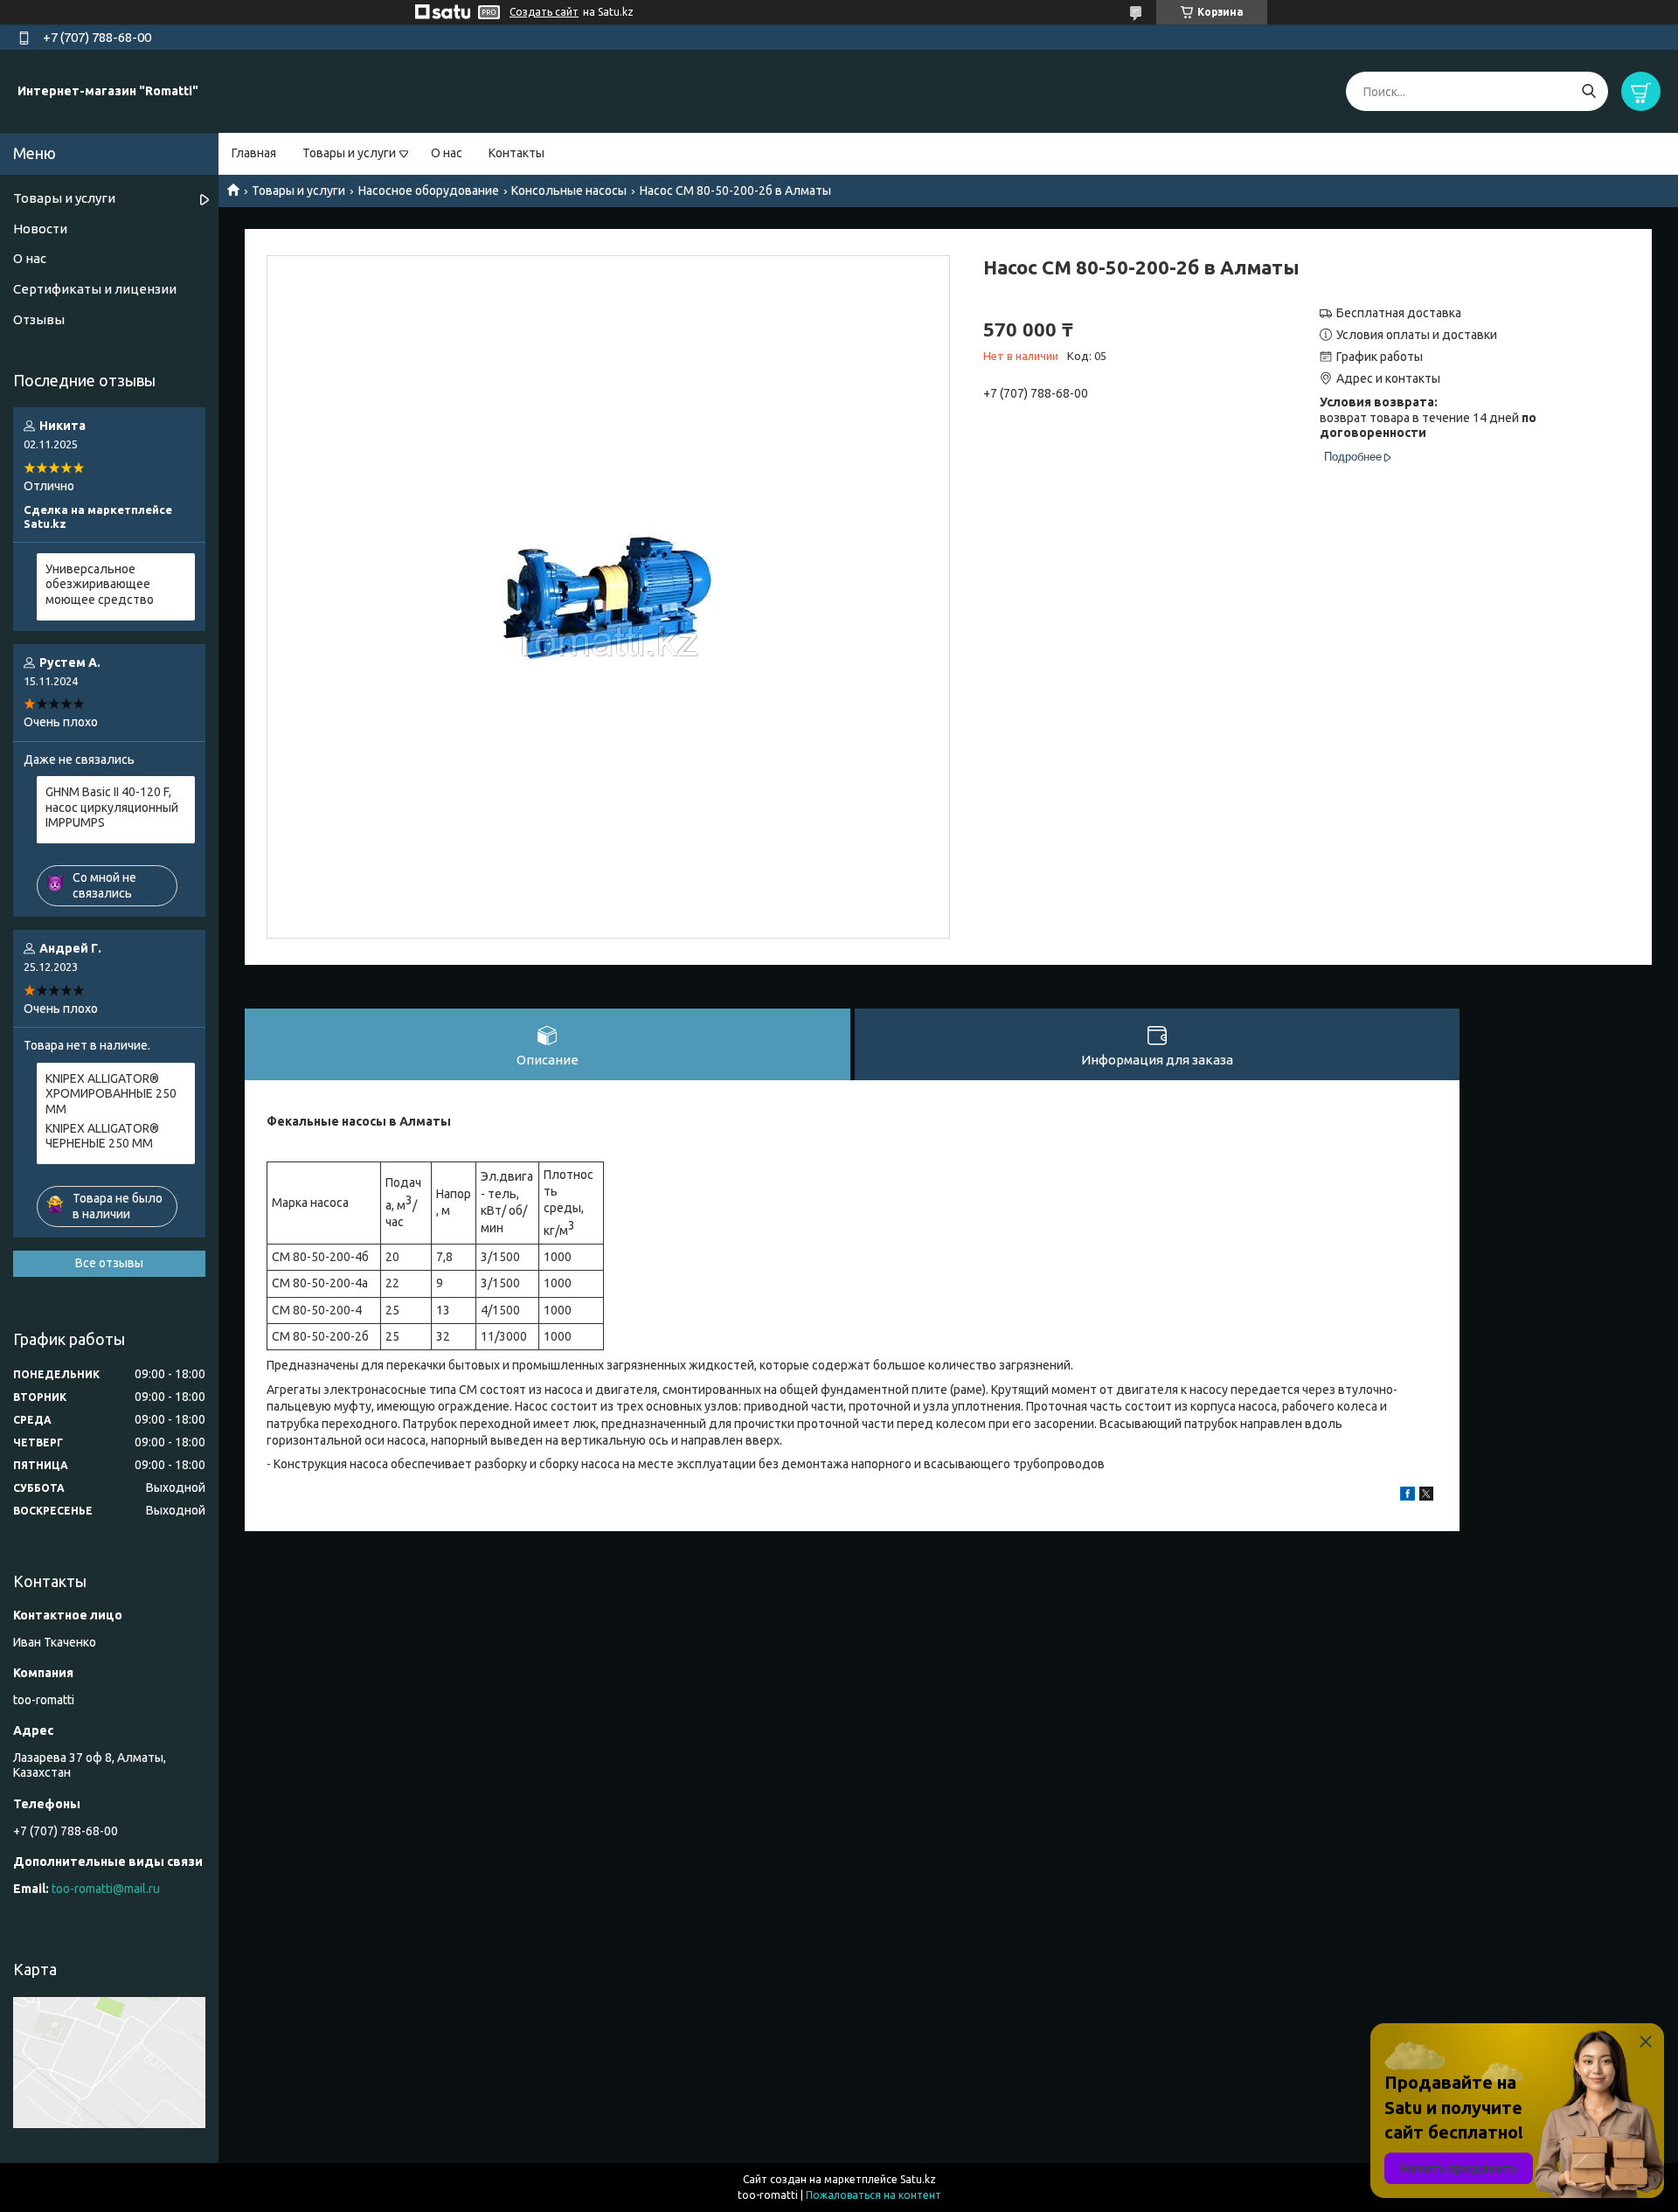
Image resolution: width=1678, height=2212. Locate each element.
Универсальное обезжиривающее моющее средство (100, 584)
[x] (1426, 1496)
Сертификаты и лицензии (95, 289)
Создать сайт (544, 12)
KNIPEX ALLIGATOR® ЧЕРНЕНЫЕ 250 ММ (102, 1136)
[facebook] (1408, 1496)
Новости (40, 229)
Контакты (517, 153)
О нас (447, 153)
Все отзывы (109, 1263)
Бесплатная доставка (1399, 313)
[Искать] (1588, 91)
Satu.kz (918, 2179)
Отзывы (39, 319)
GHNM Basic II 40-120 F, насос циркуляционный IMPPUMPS (112, 807)
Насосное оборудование (429, 191)
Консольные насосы (569, 191)
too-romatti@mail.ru (106, 1889)
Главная (254, 153)
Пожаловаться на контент (874, 2195)
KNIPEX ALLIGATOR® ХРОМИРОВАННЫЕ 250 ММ (111, 1094)
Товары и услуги (349, 153)
